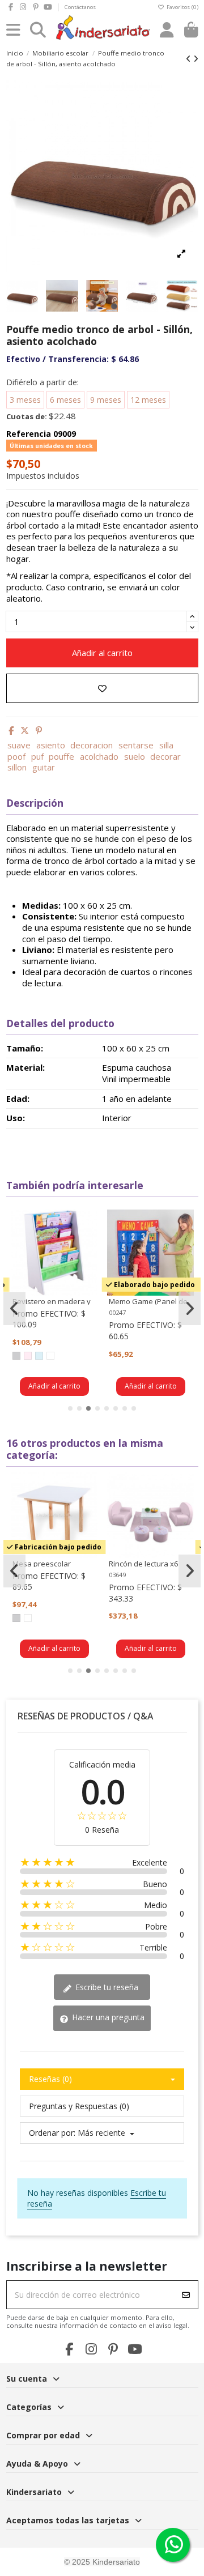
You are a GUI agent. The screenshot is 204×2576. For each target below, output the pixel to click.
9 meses (106, 400)
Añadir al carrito (102, 653)
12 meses (148, 400)
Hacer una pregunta (107, 2017)
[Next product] (196, 59)
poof (16, 756)
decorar (165, 756)
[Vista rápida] (88, 1246)
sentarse (136, 745)
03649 (117, 1575)
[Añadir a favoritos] (102, 689)
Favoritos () (181, 7)
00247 (117, 1312)
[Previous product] (190, 59)
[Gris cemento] (16, 1356)
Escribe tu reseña (106, 1987)
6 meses (65, 400)
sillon (17, 767)
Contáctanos (80, 7)
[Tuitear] (25, 730)
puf (37, 756)
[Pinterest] (39, 730)
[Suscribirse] (186, 2295)
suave (19, 745)
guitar (44, 767)
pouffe (61, 756)
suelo (135, 756)
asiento (51, 745)
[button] (70, 1408)
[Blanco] (50, 1356)
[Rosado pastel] (28, 1356)
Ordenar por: (52, 2133)
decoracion (92, 745)
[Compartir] (11, 730)
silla (166, 745)
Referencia (29, 434)
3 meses (25, 400)
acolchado (99, 756)
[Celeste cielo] (39, 1356)
